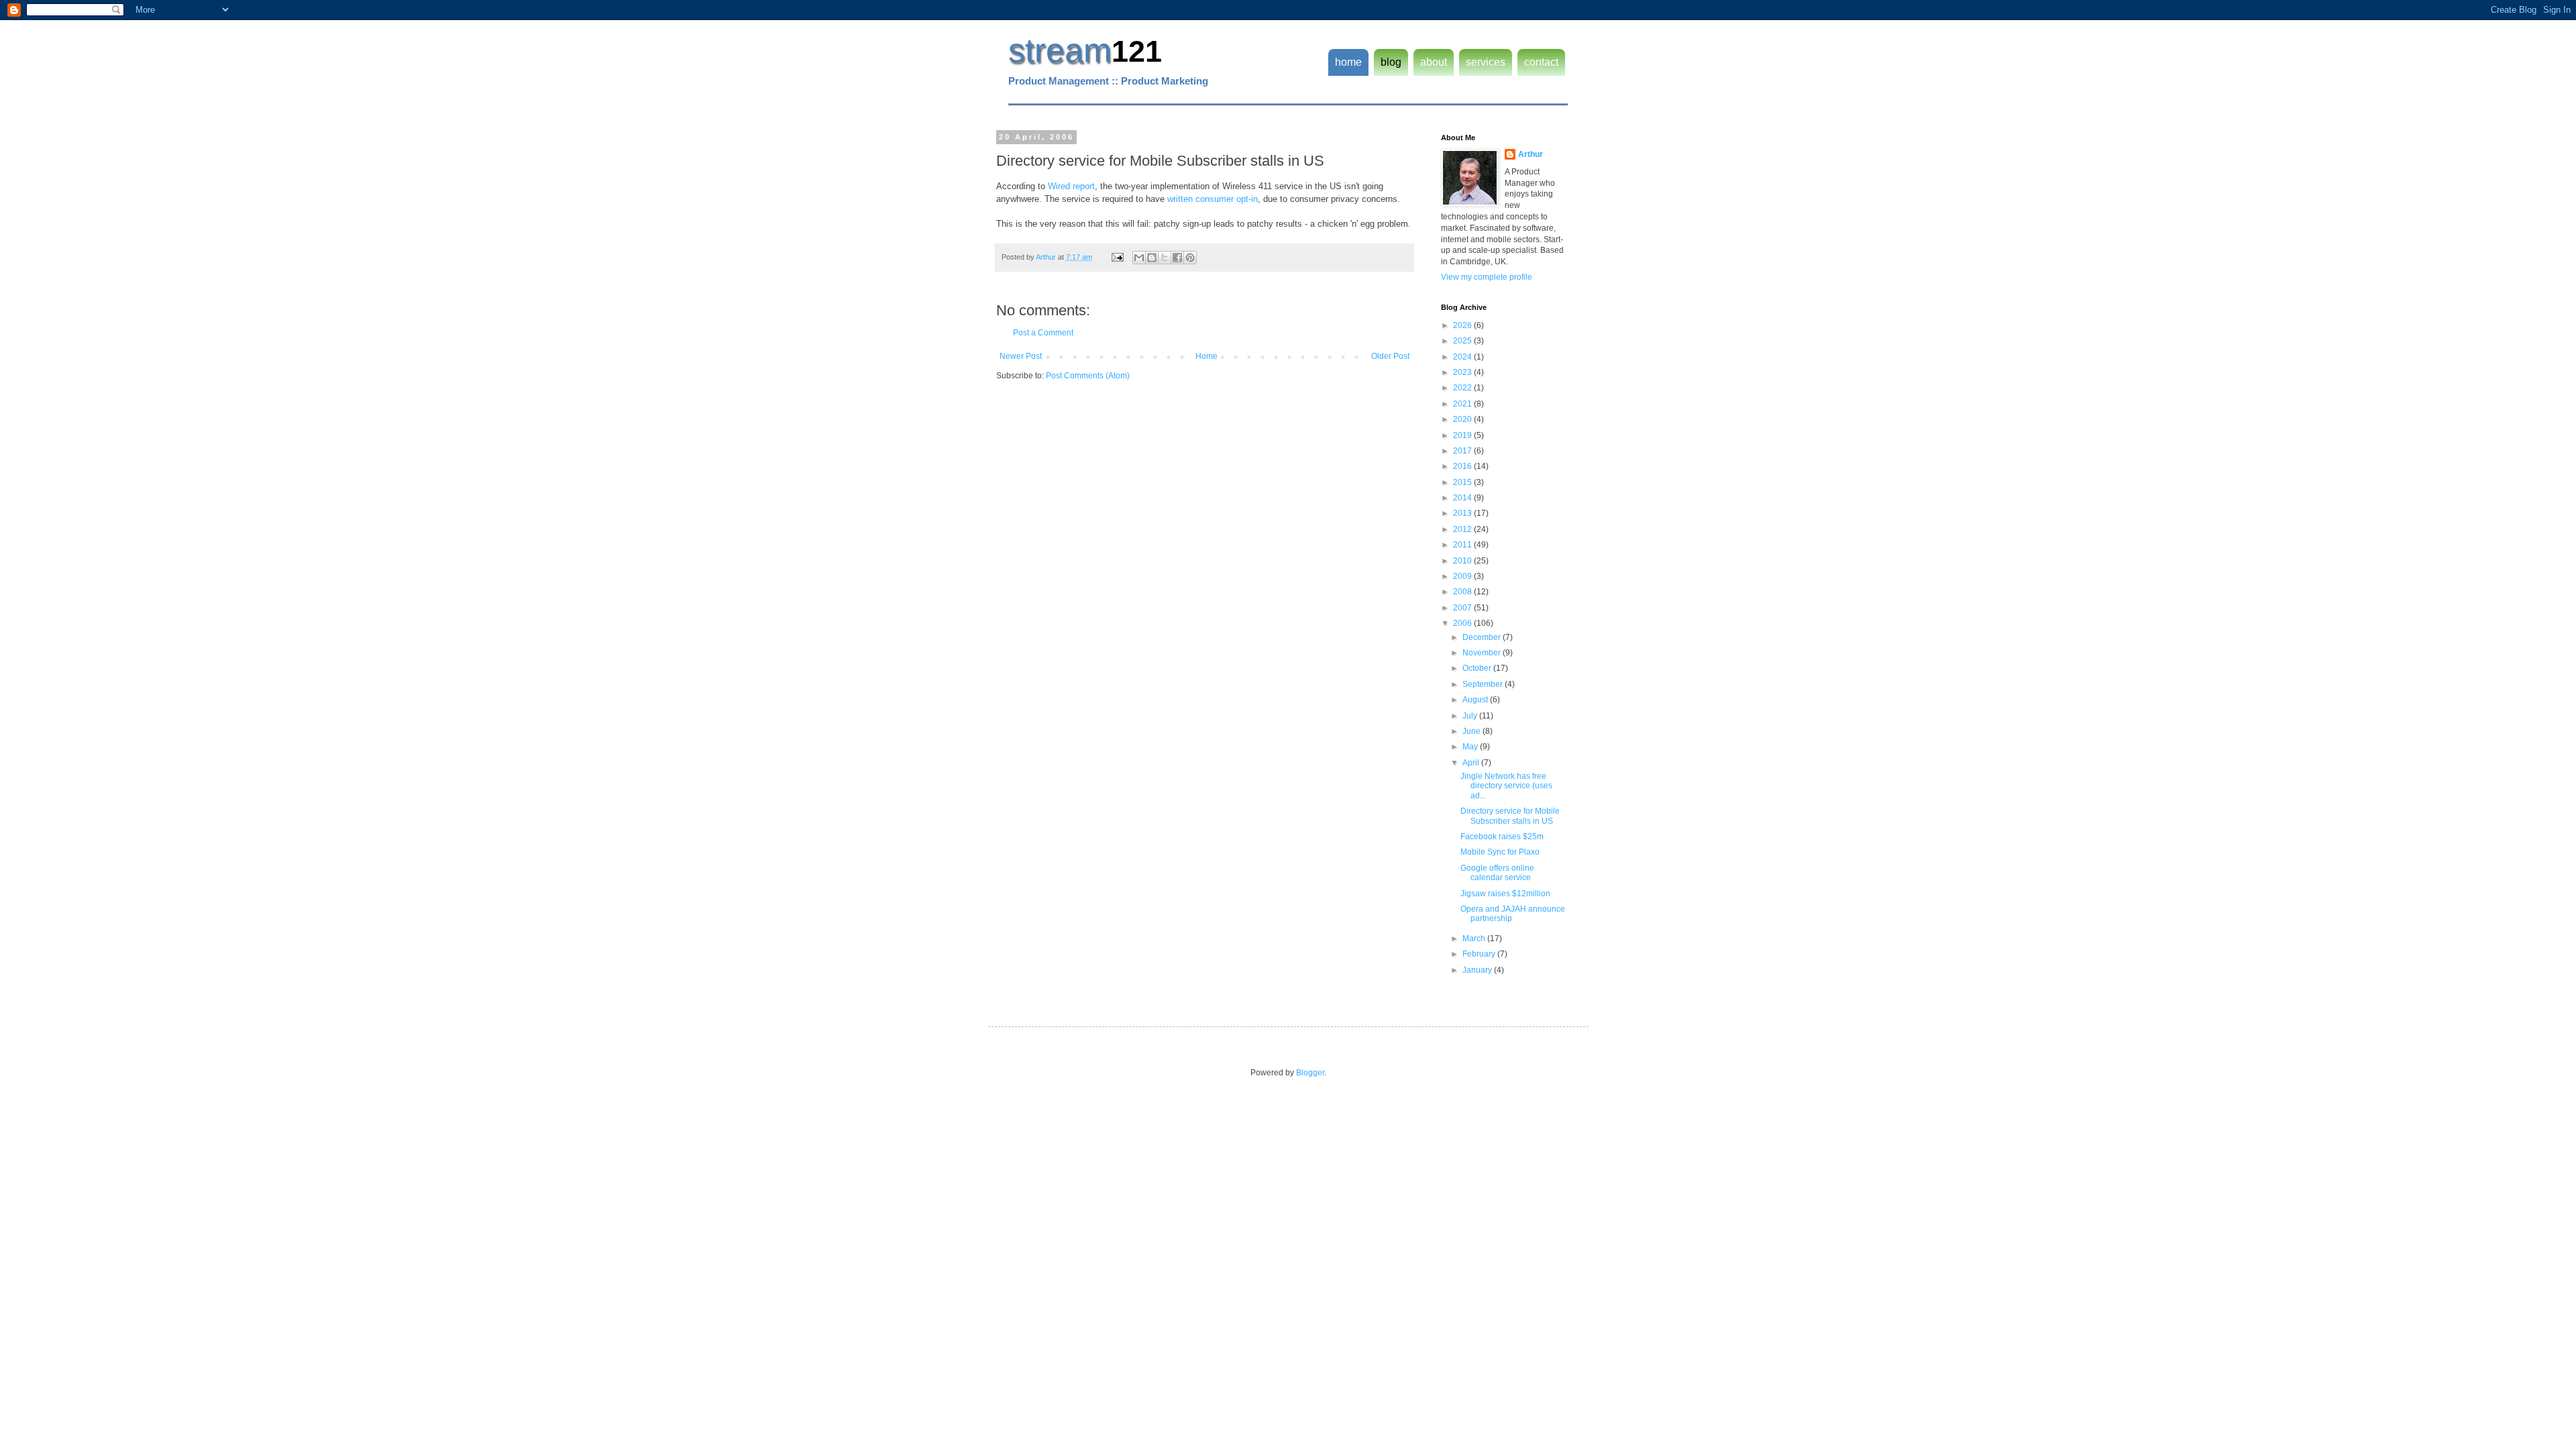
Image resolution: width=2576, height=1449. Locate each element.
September (1484, 684)
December (1483, 637)
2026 (1463, 325)
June (1472, 731)
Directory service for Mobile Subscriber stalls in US (1510, 816)
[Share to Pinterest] (1190, 258)
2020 (1463, 419)
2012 (1463, 529)
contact (1541, 62)
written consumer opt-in (1213, 199)
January (1478, 970)
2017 (1463, 451)
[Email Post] (1117, 257)
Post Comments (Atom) (1088, 376)
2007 (1463, 608)
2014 (1463, 498)
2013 (1463, 513)
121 (1137, 51)
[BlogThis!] (1152, 258)
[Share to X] (1165, 258)
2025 (1463, 341)
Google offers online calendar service (1497, 873)
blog (1391, 62)
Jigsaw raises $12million (1505, 894)
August (1476, 700)
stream (1060, 50)
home (1348, 62)
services (1486, 62)
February (1480, 954)
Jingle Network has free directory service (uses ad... (1506, 786)
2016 (1463, 466)
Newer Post (1021, 356)
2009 (1463, 576)
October (1478, 668)
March (1475, 938)
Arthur (1531, 154)
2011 (1463, 545)
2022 (1463, 388)
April (1472, 763)
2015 (1463, 482)
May (1471, 747)
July (1471, 716)
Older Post (1390, 356)
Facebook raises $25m (1502, 837)
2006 (1463, 623)
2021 (1463, 404)
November (1483, 653)
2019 (1463, 435)
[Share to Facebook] (1177, 258)
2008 (1463, 592)
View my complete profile (1487, 277)
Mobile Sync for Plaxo (1500, 852)
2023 (1463, 372)
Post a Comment (1043, 333)
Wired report (1071, 186)
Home (1206, 356)
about (1434, 62)
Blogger (1310, 1073)
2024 (1463, 357)
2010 (1463, 561)
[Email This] (1139, 258)
